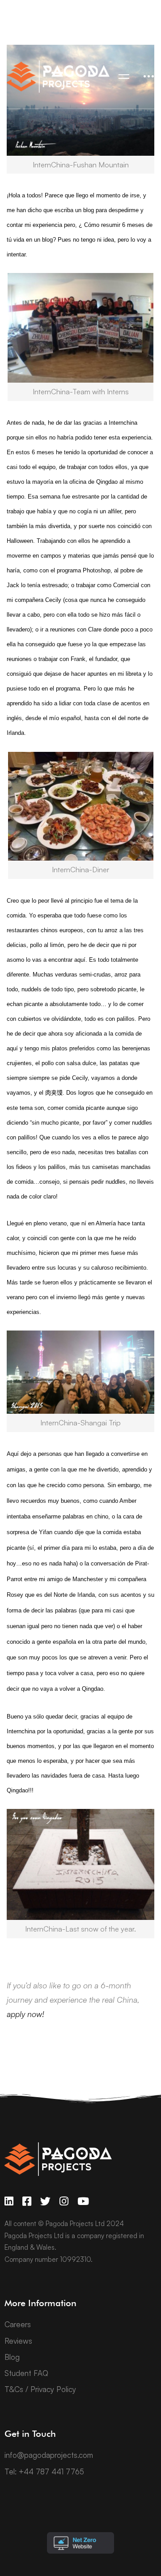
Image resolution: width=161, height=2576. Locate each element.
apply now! (25, 2014)
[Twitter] (45, 2201)
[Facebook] (27, 2201)
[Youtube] (83, 2201)
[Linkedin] (9, 2201)
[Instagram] (64, 2201)
